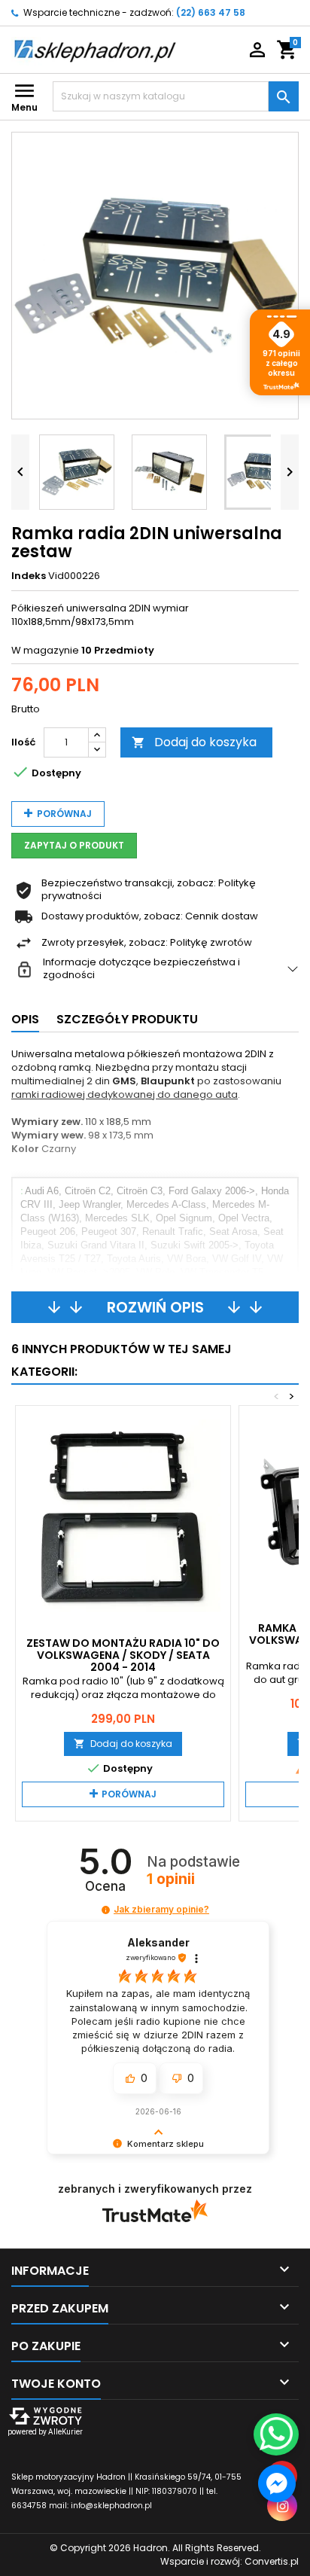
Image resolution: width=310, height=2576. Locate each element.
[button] (106, 1910)
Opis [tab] (25, 1019)
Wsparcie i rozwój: (229, 2561)
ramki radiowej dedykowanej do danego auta (125, 1094)
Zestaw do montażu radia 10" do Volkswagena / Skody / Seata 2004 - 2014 (123, 1655)
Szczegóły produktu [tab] (127, 1019)
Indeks (29, 576)
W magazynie (45, 651)
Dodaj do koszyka (194, 742)
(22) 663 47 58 (211, 12)
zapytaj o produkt (74, 845)
